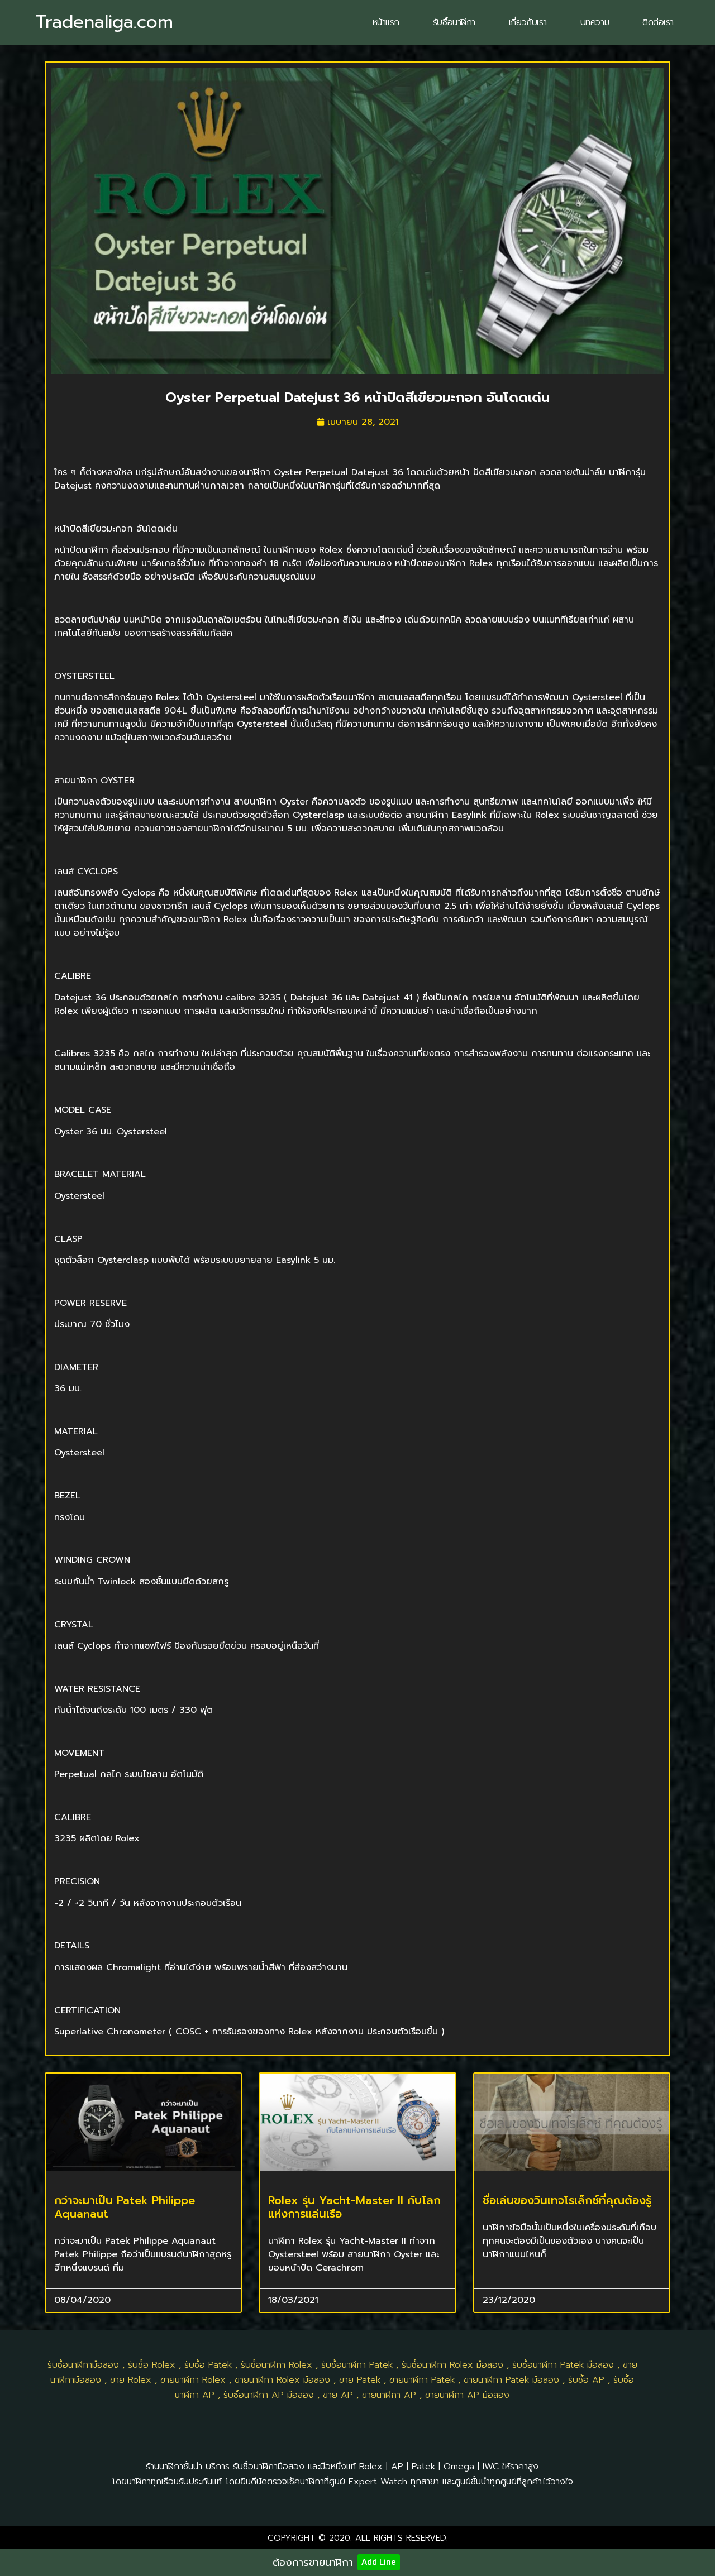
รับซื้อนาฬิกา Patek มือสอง (563, 2365)
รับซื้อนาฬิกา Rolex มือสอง (452, 2365)
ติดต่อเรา (658, 22)
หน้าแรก (386, 22)
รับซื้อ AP (586, 2380)
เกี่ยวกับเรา (528, 22)
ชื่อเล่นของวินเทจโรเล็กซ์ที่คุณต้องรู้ (567, 2200)
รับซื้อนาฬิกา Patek (357, 2365)
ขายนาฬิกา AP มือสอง (467, 2395)
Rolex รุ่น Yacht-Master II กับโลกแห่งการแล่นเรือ (354, 2207)
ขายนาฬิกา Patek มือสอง (511, 2380)
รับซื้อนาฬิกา (454, 22)
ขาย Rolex (131, 2380)
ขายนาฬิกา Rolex (193, 2380)
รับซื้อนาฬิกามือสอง (83, 2365)
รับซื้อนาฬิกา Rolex (277, 2365)
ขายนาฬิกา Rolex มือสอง (282, 2380)
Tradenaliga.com (104, 22)
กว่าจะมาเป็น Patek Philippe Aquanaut (125, 2207)
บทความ (595, 22)
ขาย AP (338, 2395)
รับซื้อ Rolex (152, 2365)
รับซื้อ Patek (208, 2365)
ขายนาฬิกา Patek (422, 2380)
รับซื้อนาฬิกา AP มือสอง (269, 2395)
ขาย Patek (360, 2380)
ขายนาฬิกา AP (389, 2395)
